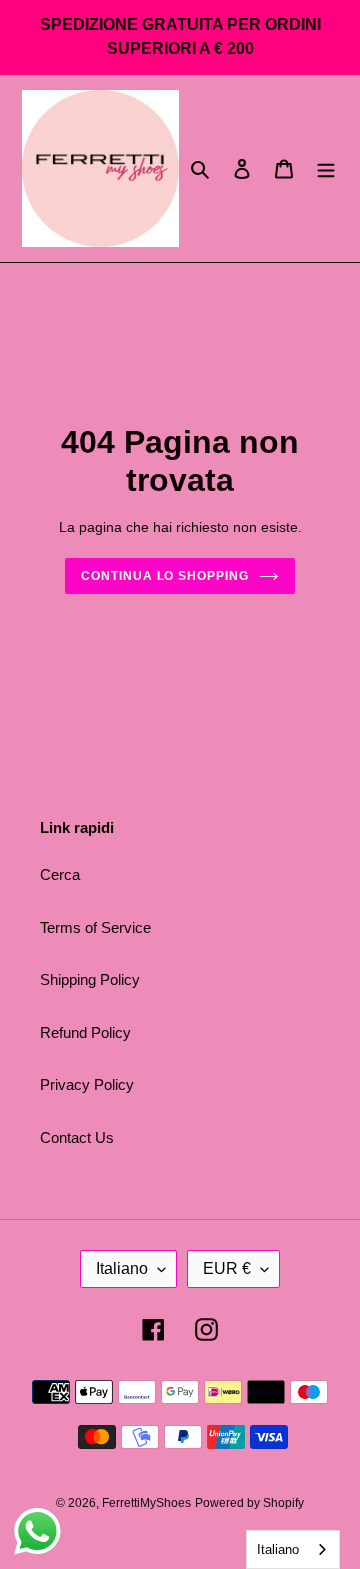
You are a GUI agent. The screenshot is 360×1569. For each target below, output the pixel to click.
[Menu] (326, 168)
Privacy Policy (87, 1084)
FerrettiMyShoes (146, 1503)
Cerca (60, 874)
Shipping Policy (90, 979)
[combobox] (293, 1549)
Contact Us (77, 1137)
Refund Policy (85, 1032)
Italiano (122, 1268)
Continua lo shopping (165, 576)
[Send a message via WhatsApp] (37, 1531)
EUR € (227, 1268)
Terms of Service (95, 927)
